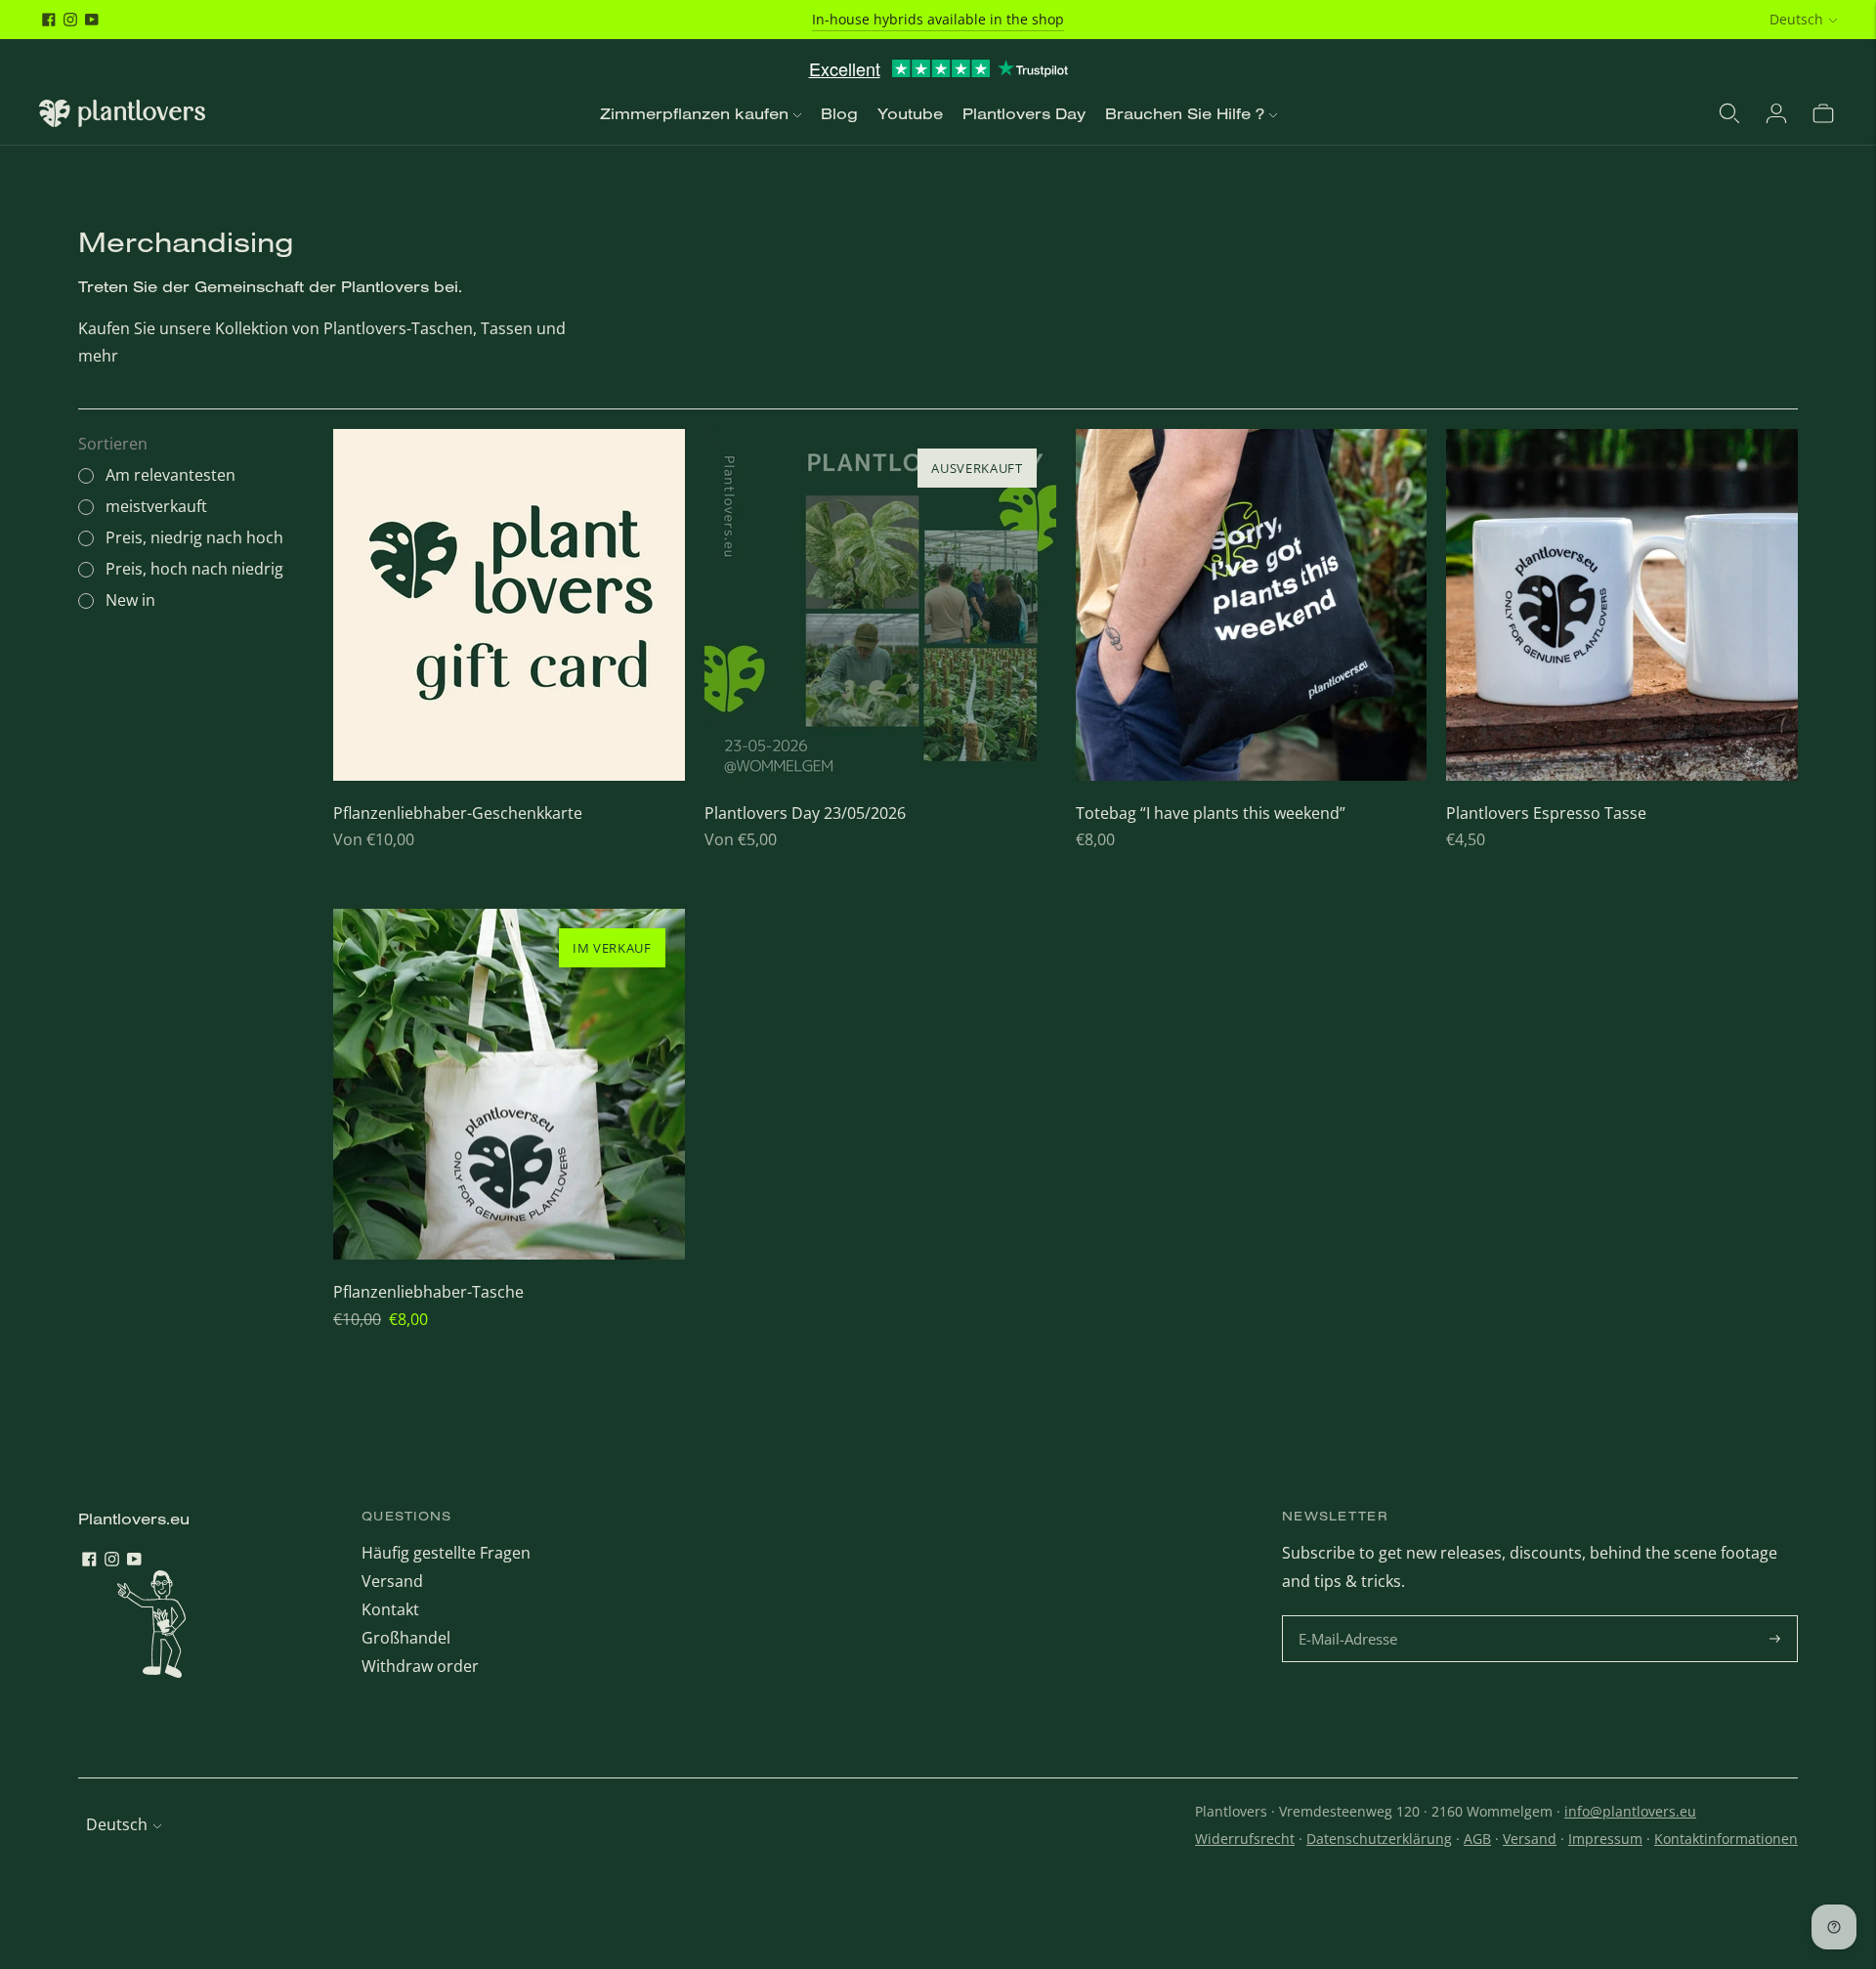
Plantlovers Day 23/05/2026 (805, 813)
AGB (1477, 1839)
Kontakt (390, 1609)
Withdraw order (420, 1666)
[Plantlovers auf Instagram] (70, 20)
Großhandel (406, 1638)
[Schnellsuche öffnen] (1729, 113)
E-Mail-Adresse (1351, 1617)
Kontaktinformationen (1726, 1839)
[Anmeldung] (1776, 113)
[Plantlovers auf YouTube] (92, 20)
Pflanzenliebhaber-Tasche (428, 1292)
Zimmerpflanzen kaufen (694, 113)
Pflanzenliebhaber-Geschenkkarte (458, 813)
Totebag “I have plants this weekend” (1211, 813)
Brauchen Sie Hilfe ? (1185, 113)
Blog (839, 113)
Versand (392, 1581)
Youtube (910, 113)
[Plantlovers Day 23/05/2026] (880, 605)
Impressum (1605, 1839)
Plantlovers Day (1024, 113)
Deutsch (1796, 19)
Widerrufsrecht (1245, 1839)
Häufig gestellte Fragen (446, 1553)
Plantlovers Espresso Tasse (1546, 813)
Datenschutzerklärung (1379, 1839)
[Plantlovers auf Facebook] (49, 20)
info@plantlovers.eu (1630, 1811)
